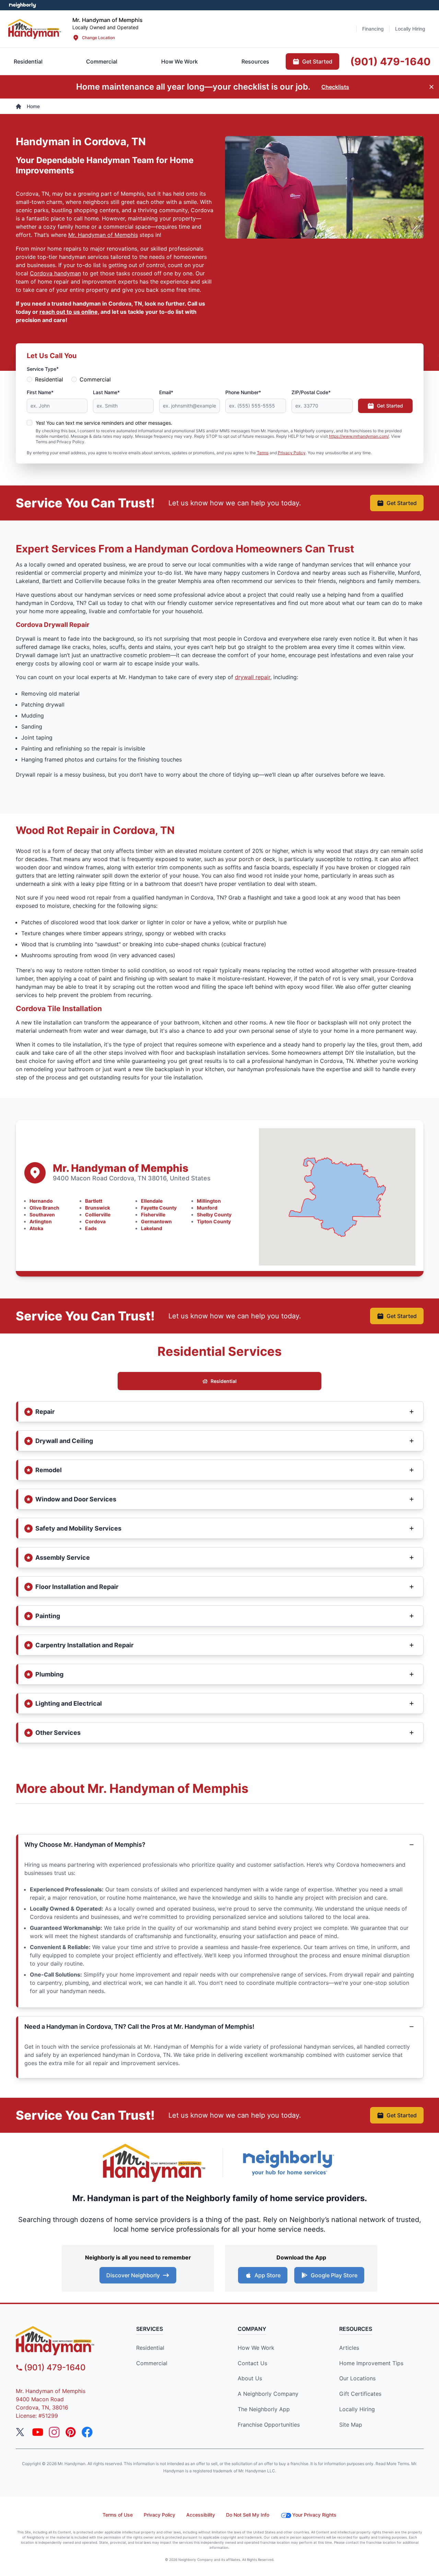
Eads (91, 1228)
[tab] (102, 61)
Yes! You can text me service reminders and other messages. (104, 423)
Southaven (42, 1215)
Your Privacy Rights (314, 2515)
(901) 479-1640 (55, 2367)
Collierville (98, 1215)
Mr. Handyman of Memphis (103, 235)
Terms (263, 453)
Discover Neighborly (133, 2275)
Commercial (95, 379)
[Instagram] (54, 2432)
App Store (268, 2275)
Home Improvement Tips (371, 2363)
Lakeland (152, 1228)
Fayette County (159, 1208)
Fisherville (153, 1215)
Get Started (390, 406)
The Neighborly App (264, 2409)
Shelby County (214, 1215)
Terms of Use (118, 2515)
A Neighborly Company (268, 2394)
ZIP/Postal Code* (311, 392)
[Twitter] (21, 2432)
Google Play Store (334, 2275)
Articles (349, 2348)
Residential (49, 379)
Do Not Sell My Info (248, 2515)
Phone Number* (243, 392)
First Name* (40, 392)
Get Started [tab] (317, 61)
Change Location (98, 38)
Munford (207, 1208)
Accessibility (201, 2515)
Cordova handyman (55, 273)
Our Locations (357, 2378)
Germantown (156, 1221)
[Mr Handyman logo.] (35, 29)
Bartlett (94, 1201)
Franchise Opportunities (269, 2425)
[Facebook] (87, 2432)
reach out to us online (69, 312)
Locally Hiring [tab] (410, 29)
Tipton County (214, 1221)
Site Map (351, 2425)
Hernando (41, 1201)
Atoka (36, 1228)
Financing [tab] (373, 29)
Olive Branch (44, 1208)
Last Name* (106, 392)
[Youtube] (38, 2432)
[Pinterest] (71, 2432)
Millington (209, 1201)
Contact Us (252, 2363)
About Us (250, 2378)
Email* (166, 392)
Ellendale (152, 1201)
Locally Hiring (357, 2409)
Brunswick (98, 1208)
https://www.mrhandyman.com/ (359, 436)
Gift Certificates (360, 2394)
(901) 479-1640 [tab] (390, 61)
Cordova (95, 1221)
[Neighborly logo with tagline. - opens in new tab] (288, 2163)
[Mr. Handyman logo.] (154, 2163)
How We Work (256, 2348)
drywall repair (253, 677)
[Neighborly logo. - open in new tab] (22, 5)
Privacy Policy (292, 453)
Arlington (41, 1221)
